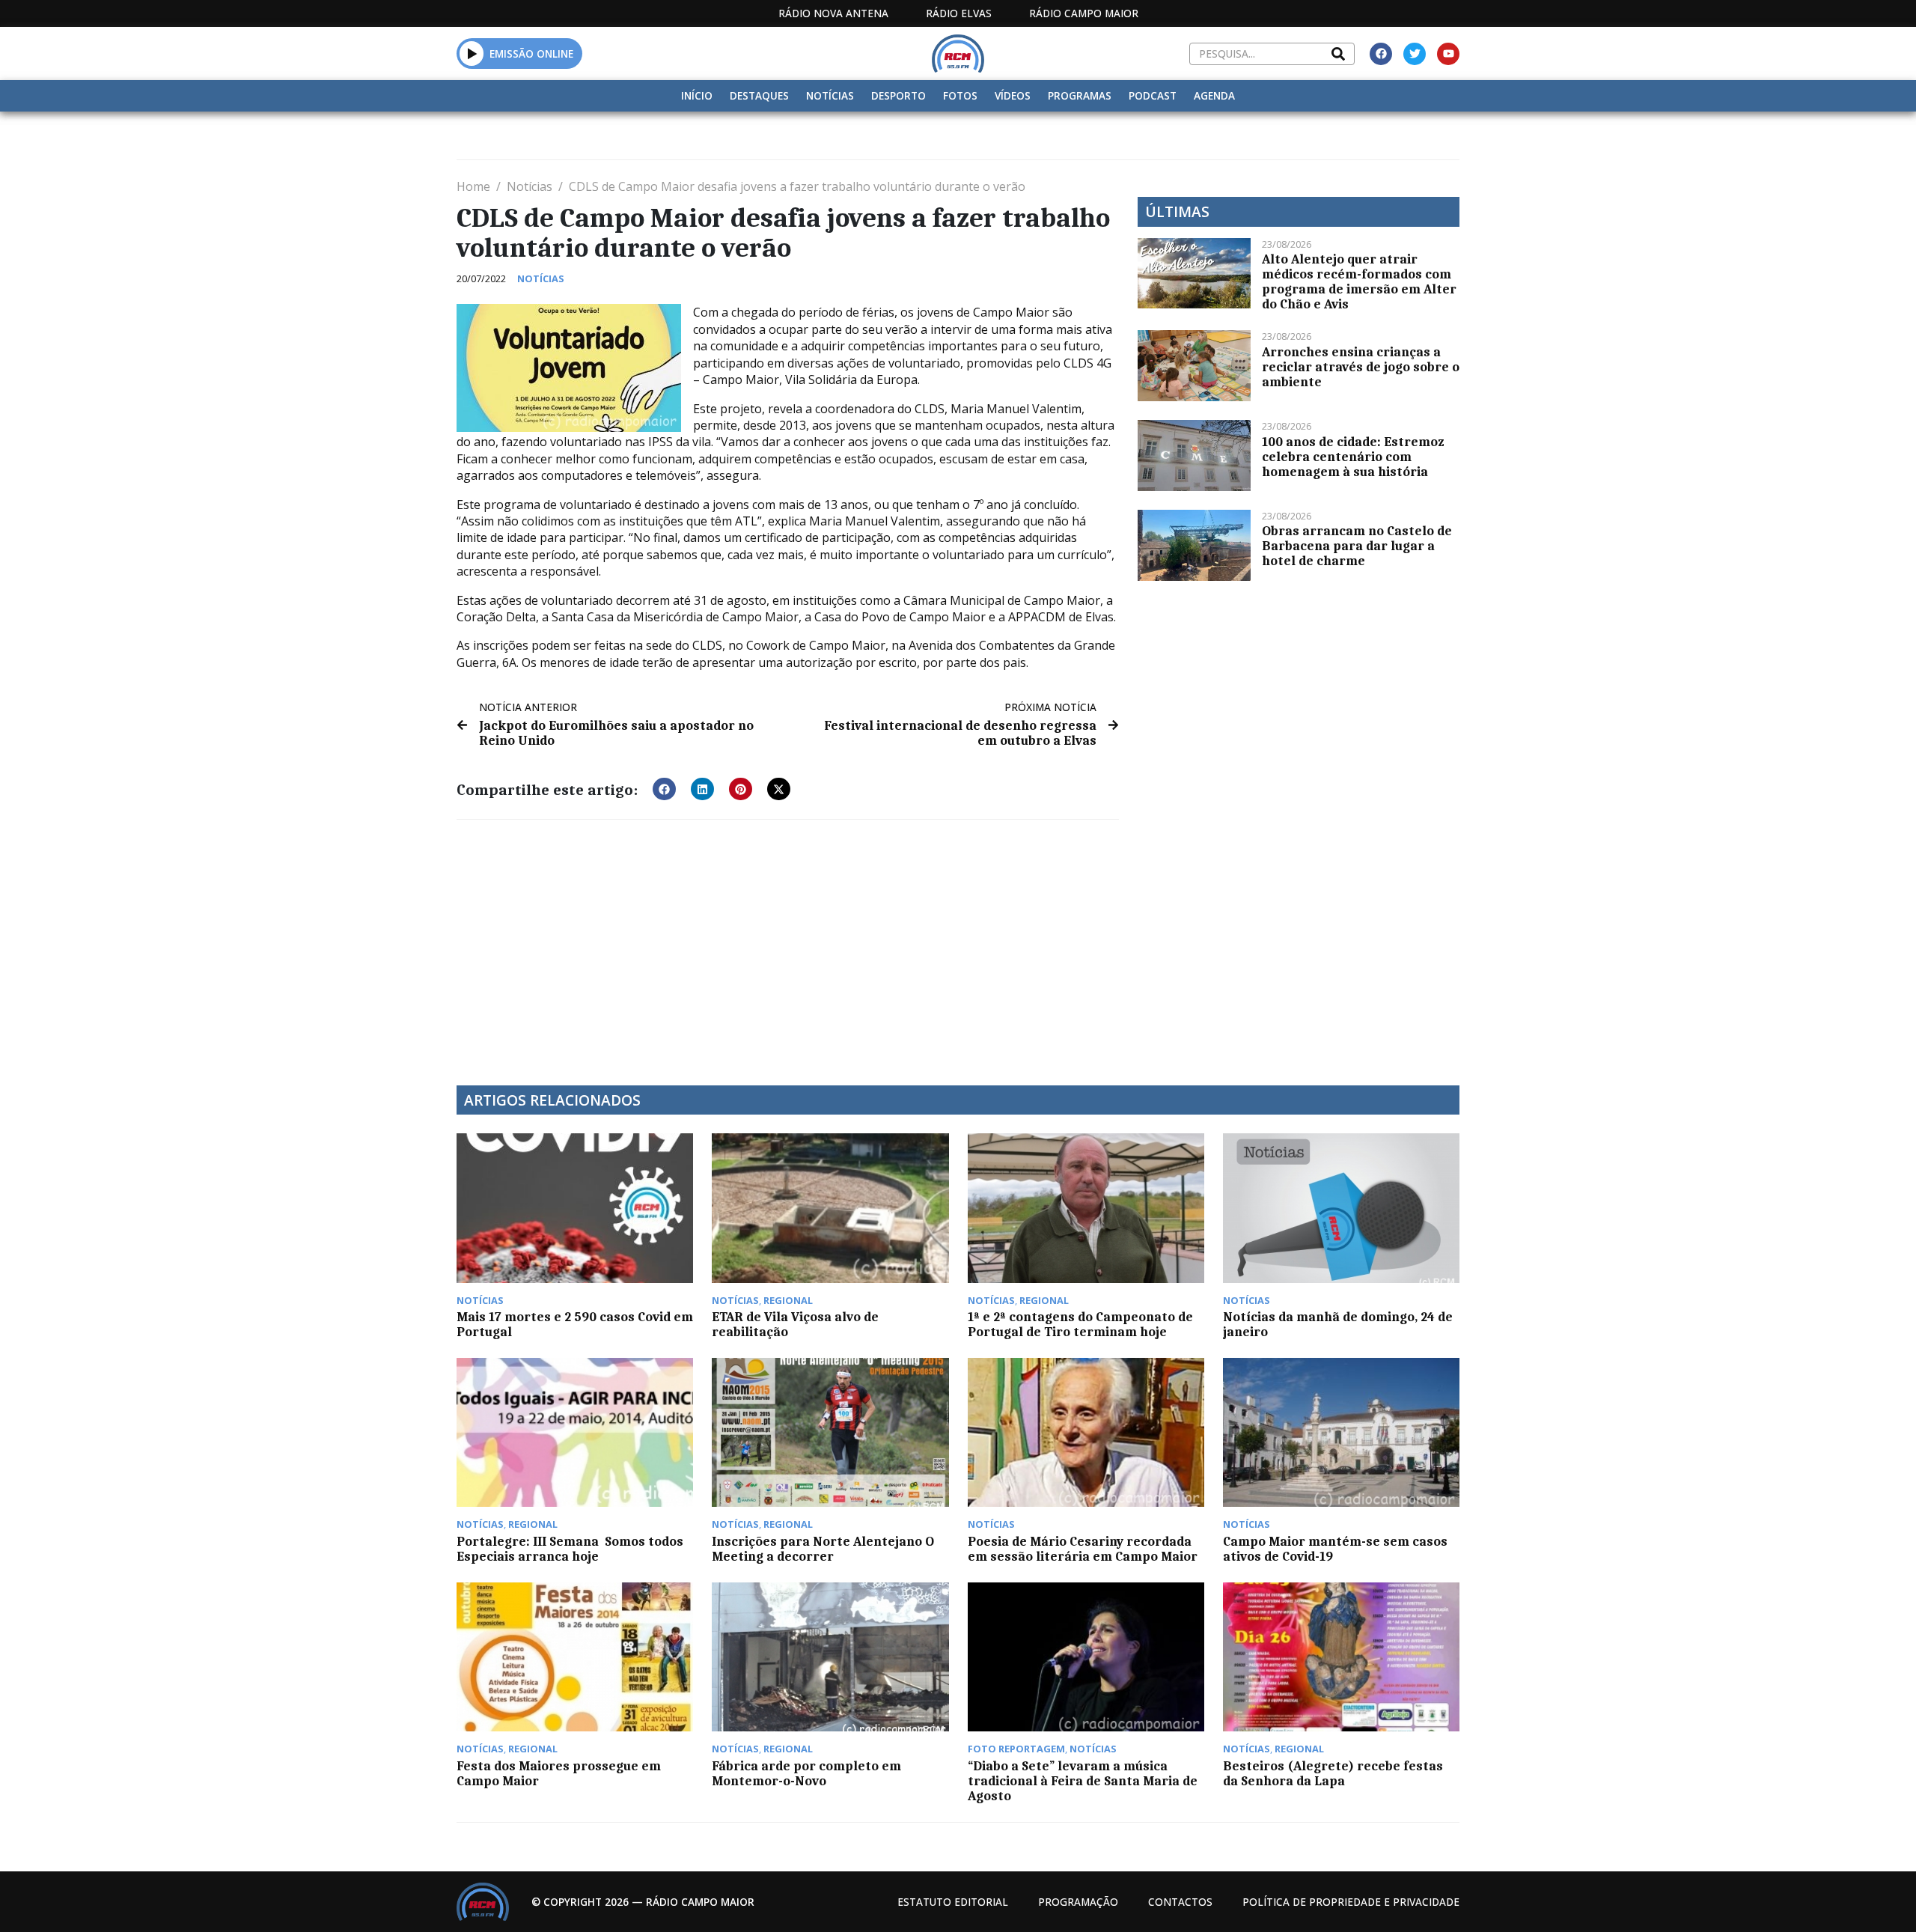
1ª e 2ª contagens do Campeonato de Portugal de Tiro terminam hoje (1080, 1324)
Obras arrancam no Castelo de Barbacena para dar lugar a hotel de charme (1357, 546)
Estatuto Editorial (953, 1902)
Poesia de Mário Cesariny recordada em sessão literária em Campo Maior (1083, 1549)
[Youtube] (1448, 54)
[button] (472, 53)
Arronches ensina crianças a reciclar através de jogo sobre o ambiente (1361, 367)
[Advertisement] (788, 943)
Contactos (1180, 1902)
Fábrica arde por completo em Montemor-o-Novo (806, 1773)
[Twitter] (1415, 54)
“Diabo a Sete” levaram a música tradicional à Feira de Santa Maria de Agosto (1083, 1781)
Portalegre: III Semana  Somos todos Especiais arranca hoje (570, 1549)
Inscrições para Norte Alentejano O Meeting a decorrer (823, 1549)
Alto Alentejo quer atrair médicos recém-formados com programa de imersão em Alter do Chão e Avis (1359, 281)
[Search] (1338, 54)
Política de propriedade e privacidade (1351, 1902)
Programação (1078, 1902)
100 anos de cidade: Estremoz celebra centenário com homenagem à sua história (1353, 457)
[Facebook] (1381, 54)
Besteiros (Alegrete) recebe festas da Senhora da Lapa (1333, 1773)
